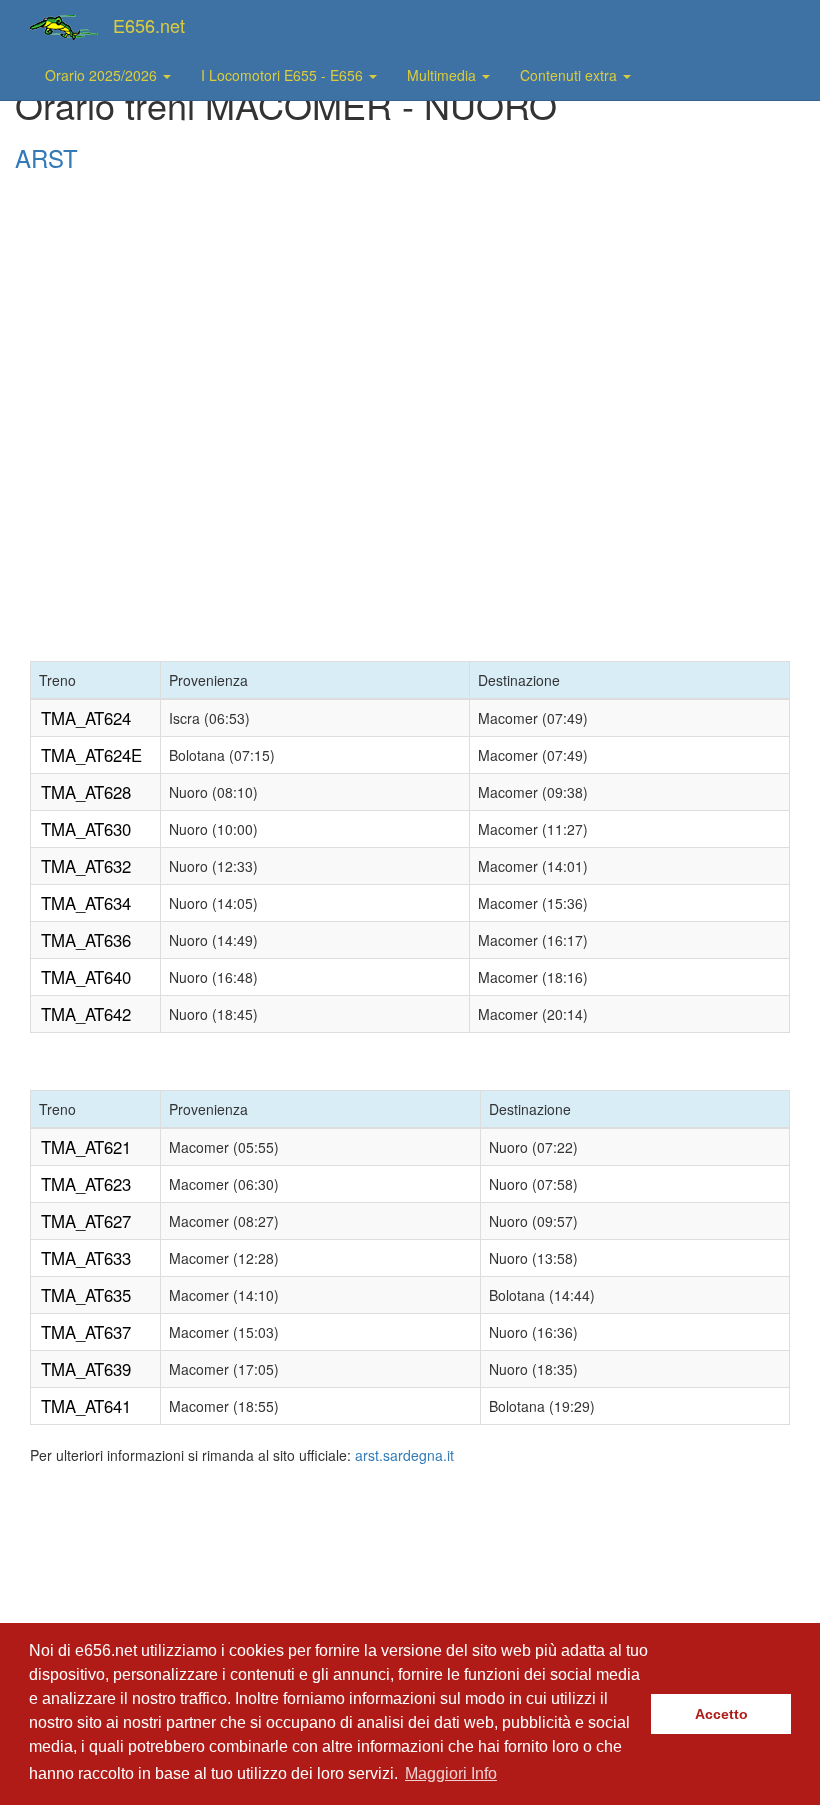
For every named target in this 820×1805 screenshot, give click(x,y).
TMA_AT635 (86, 1295)
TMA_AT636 (86, 940)
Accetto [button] (721, 1714)
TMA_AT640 (86, 977)
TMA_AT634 (86, 903)
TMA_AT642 (86, 1014)
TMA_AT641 (86, 1406)
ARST (46, 157)
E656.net (149, 25)
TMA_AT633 (86, 1258)
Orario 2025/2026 (103, 75)
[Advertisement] (410, 231)
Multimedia (443, 75)
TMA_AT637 (86, 1332)
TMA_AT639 (86, 1369)
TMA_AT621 (86, 1147)
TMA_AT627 (86, 1221)
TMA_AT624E (91, 755)
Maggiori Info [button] (451, 1773)
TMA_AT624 (86, 718)
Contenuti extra (570, 75)
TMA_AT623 (86, 1184)
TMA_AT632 (86, 866)
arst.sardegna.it (404, 1455)
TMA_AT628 (86, 792)
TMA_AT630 (86, 829)
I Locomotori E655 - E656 (284, 75)
